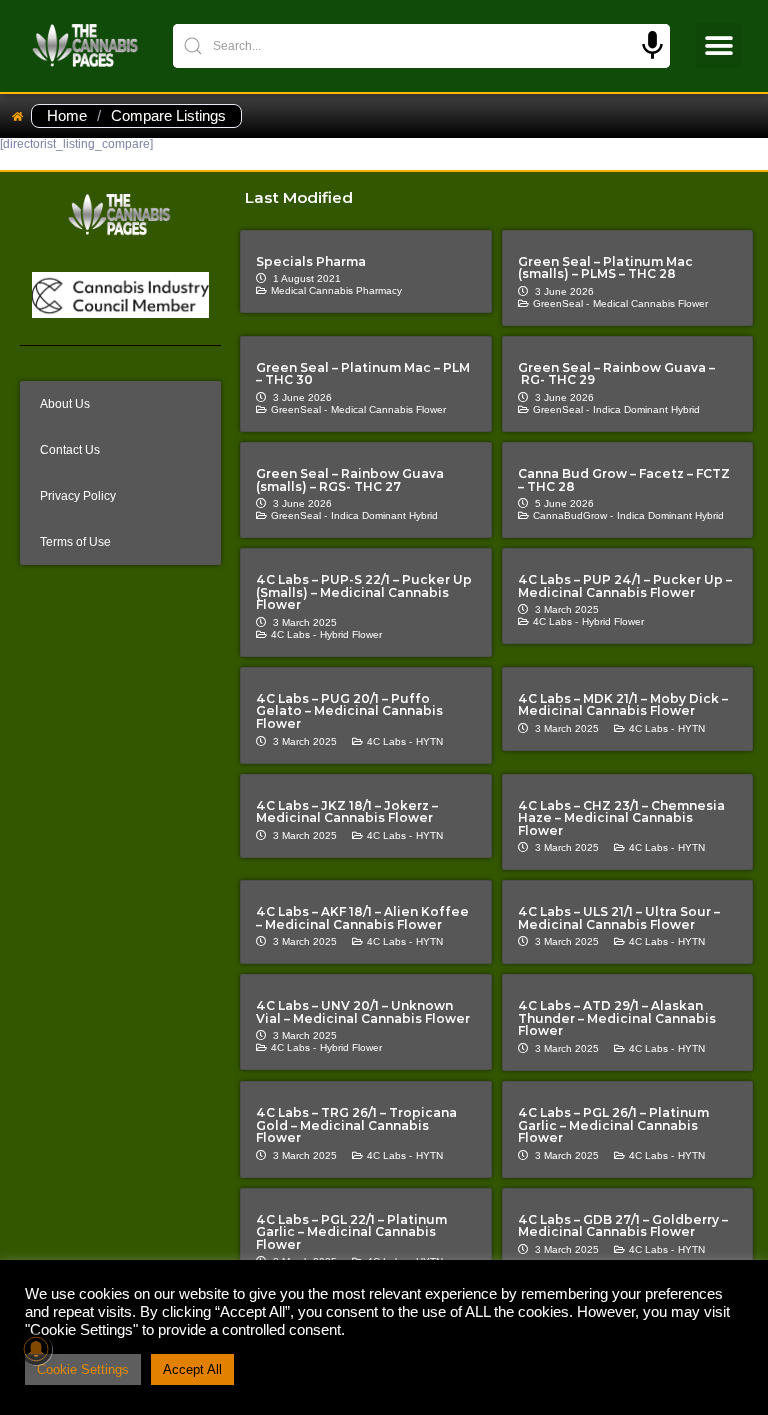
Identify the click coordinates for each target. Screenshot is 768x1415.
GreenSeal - (561, 303)
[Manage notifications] (36, 1349)
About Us (65, 404)
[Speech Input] (652, 45)
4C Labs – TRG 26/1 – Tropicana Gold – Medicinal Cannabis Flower (356, 1125)
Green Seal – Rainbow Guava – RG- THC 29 (616, 374)
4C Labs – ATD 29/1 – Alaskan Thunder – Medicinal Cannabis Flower (617, 1018)
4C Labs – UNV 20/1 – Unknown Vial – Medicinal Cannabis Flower (363, 1012)
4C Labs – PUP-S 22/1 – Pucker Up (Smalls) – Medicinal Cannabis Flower (364, 592)
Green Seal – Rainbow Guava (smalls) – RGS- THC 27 (350, 480)
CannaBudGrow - (573, 515)
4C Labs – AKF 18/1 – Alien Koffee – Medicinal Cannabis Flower (362, 918)
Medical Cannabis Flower (650, 303)
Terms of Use (75, 542)
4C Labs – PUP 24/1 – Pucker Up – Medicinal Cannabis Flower (625, 586)
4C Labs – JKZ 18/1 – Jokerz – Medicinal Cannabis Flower (347, 812)
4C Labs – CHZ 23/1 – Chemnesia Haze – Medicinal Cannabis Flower (621, 818)
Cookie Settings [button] (83, 1369)
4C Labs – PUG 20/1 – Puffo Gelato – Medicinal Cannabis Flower (349, 711)
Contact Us (70, 450)
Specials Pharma (311, 261)
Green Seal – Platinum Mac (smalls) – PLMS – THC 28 (605, 268)
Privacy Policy (78, 496)
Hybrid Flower (351, 634)
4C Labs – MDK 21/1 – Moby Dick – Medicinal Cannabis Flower (623, 705)
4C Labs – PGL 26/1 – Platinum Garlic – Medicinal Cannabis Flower (613, 1125)
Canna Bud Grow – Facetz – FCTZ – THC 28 (624, 480)
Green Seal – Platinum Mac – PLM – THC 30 (363, 374)
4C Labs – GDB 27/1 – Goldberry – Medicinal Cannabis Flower (623, 1226)
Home (67, 116)
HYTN (429, 741)
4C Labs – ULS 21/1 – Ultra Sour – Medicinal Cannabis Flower (619, 918)
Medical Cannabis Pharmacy (336, 290)
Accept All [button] (192, 1369)
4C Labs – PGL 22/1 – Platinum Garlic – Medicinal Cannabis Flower (351, 1232)
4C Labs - (293, 634)
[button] (718, 45)
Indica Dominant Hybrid (646, 409)
